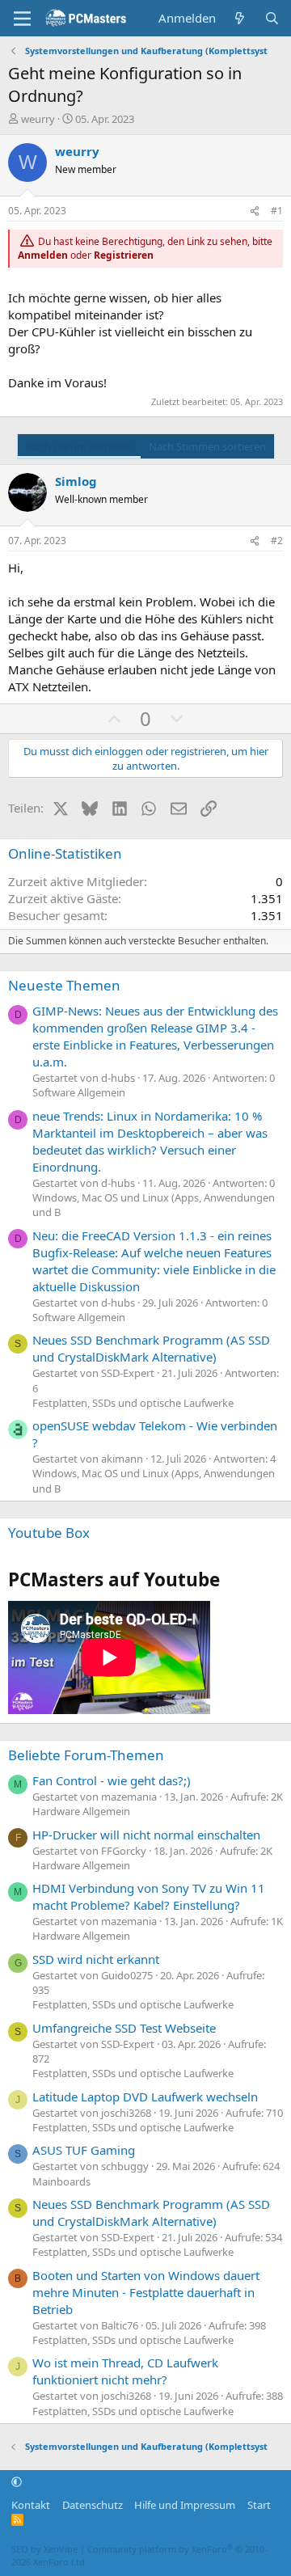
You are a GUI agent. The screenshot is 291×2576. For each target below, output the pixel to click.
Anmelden (43, 255)
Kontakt (31, 2505)
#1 (277, 211)
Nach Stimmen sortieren (207, 446)
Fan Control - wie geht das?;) (112, 1780)
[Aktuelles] (240, 18)
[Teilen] (255, 211)
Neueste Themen (64, 985)
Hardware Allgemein (81, 1811)
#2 (277, 541)
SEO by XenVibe (44, 2549)
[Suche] (272, 18)
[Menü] (22, 19)
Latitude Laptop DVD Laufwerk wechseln (145, 2097)
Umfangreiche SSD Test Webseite (124, 2028)
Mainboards (61, 2181)
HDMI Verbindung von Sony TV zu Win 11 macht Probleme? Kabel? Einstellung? (149, 1896)
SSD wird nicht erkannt (96, 1959)
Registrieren (124, 255)
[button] (17, 2482)
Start (259, 2505)
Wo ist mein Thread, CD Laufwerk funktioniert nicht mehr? (125, 2371)
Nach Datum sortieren (79, 446)
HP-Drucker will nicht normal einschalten (146, 1835)
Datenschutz (93, 2505)
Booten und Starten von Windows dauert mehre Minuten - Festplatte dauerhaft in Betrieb (146, 2292)
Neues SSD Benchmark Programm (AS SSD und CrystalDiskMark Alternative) (151, 1348)
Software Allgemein (79, 1092)
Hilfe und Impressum (185, 2505)
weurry (38, 119)
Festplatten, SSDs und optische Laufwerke (133, 1403)
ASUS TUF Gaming (84, 2150)
